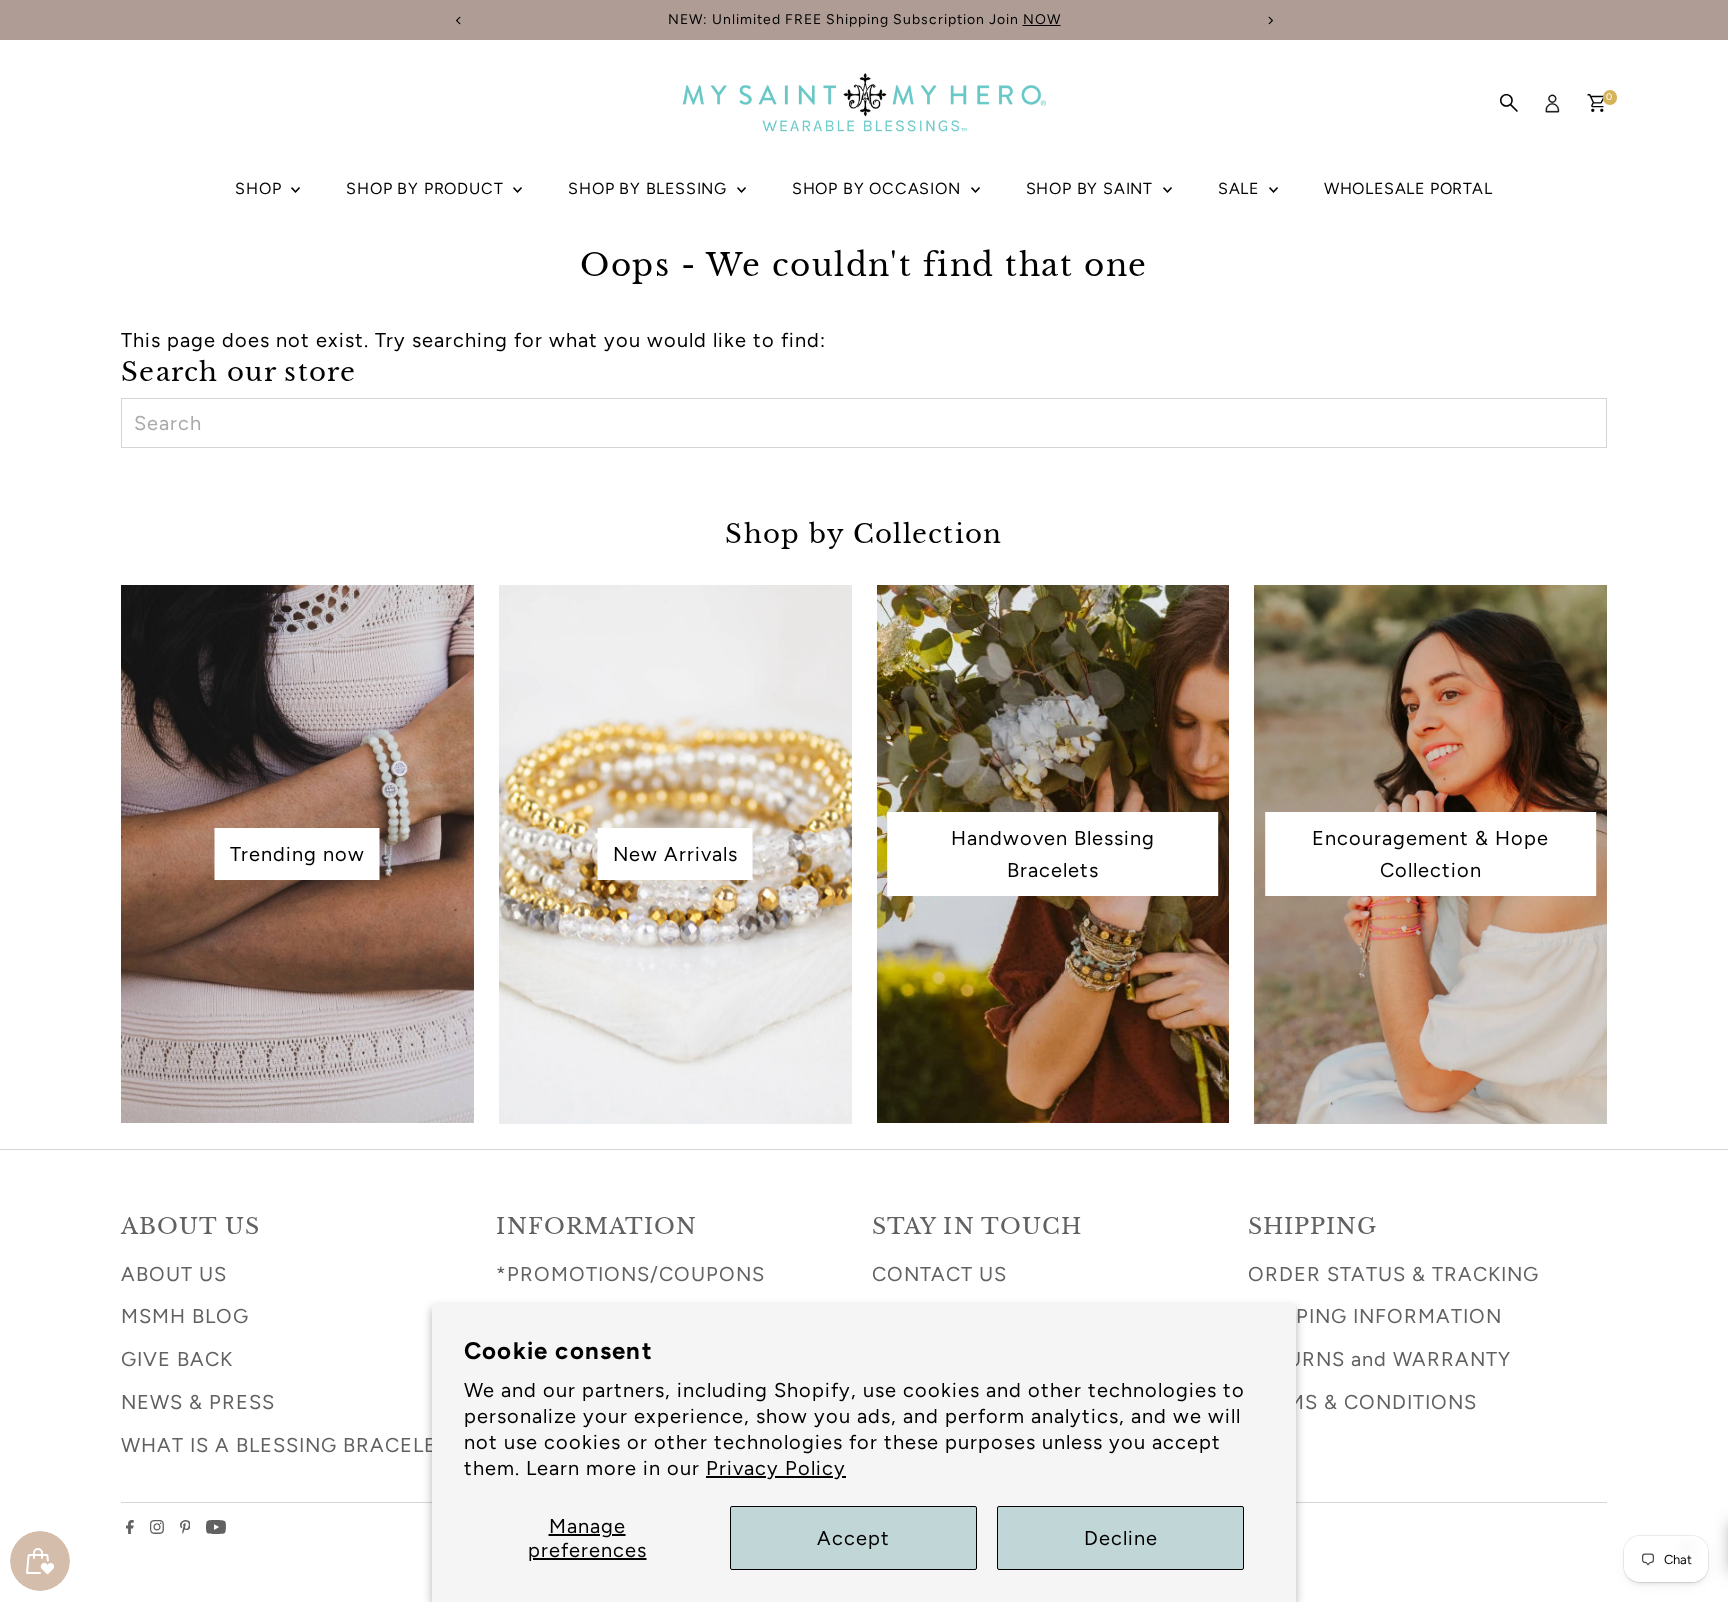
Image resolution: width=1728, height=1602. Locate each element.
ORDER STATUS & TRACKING (1393, 1274)
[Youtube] (216, 1527)
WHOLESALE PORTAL (1408, 188)
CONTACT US (939, 1274)
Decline (1121, 1538)
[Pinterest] (185, 1527)
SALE (1241, 188)
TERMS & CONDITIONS (1362, 1402)
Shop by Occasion (879, 188)
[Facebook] (130, 1527)
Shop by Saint (1092, 188)
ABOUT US (174, 1274)
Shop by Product (427, 188)
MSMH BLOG (185, 1316)
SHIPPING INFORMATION (1375, 1316)
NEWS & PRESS (198, 1402)
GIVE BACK (177, 1359)
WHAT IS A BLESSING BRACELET (285, 1445)
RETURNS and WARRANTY (1379, 1359)
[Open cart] (1596, 103)
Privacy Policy (776, 1468)
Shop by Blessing (650, 188)
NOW (1042, 19)
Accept (853, 1538)
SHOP (260, 188)
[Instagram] (157, 1527)
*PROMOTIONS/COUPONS (630, 1274)
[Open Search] (1509, 103)
